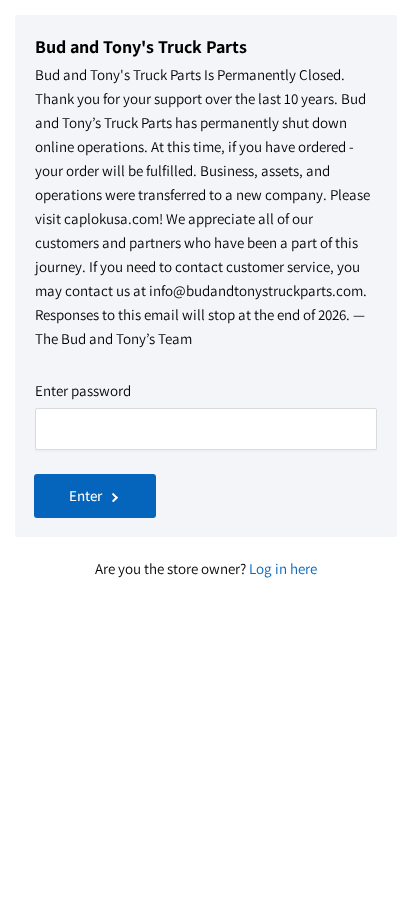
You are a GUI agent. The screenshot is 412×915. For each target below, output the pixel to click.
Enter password (83, 390)
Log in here (283, 568)
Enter (85, 495)
